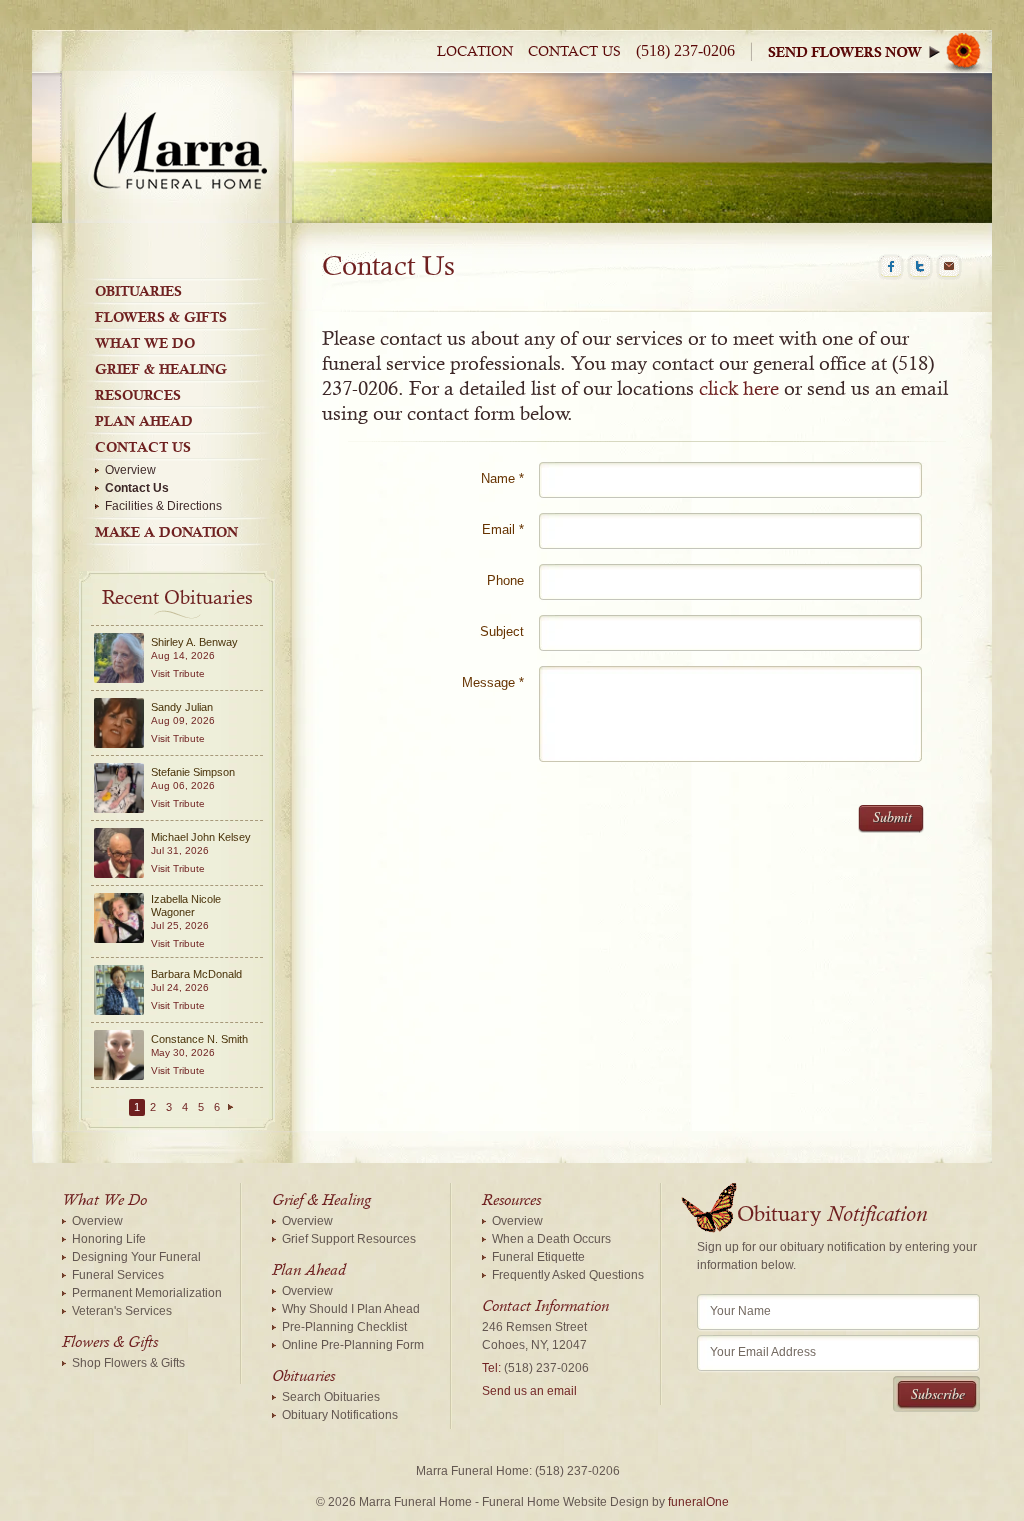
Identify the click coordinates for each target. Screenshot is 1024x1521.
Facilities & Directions (163, 506)
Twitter (920, 267)
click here (739, 389)
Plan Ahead (144, 421)
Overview (130, 470)
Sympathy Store (880, 51)
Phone (505, 580)
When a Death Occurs (551, 1239)
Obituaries (138, 291)
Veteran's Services (122, 1311)
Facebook (891, 267)
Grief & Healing (161, 369)
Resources (138, 395)
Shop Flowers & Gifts (128, 1363)
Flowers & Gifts (161, 317)
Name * (502, 478)
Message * (493, 682)
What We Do (145, 343)
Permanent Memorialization (147, 1293)
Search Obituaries (331, 1397)
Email (949, 267)
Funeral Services (118, 1275)
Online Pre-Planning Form (353, 1345)
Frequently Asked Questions (568, 1275)
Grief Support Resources (349, 1239)
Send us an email (529, 1391)
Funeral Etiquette (538, 1257)
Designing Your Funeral (136, 1257)
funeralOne (698, 1502)
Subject (502, 631)
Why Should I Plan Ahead (351, 1309)
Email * (503, 529)
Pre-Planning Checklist (344, 1327)
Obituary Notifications (340, 1415)
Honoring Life (109, 1239)
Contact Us (574, 52)
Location (475, 52)
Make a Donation (166, 532)
